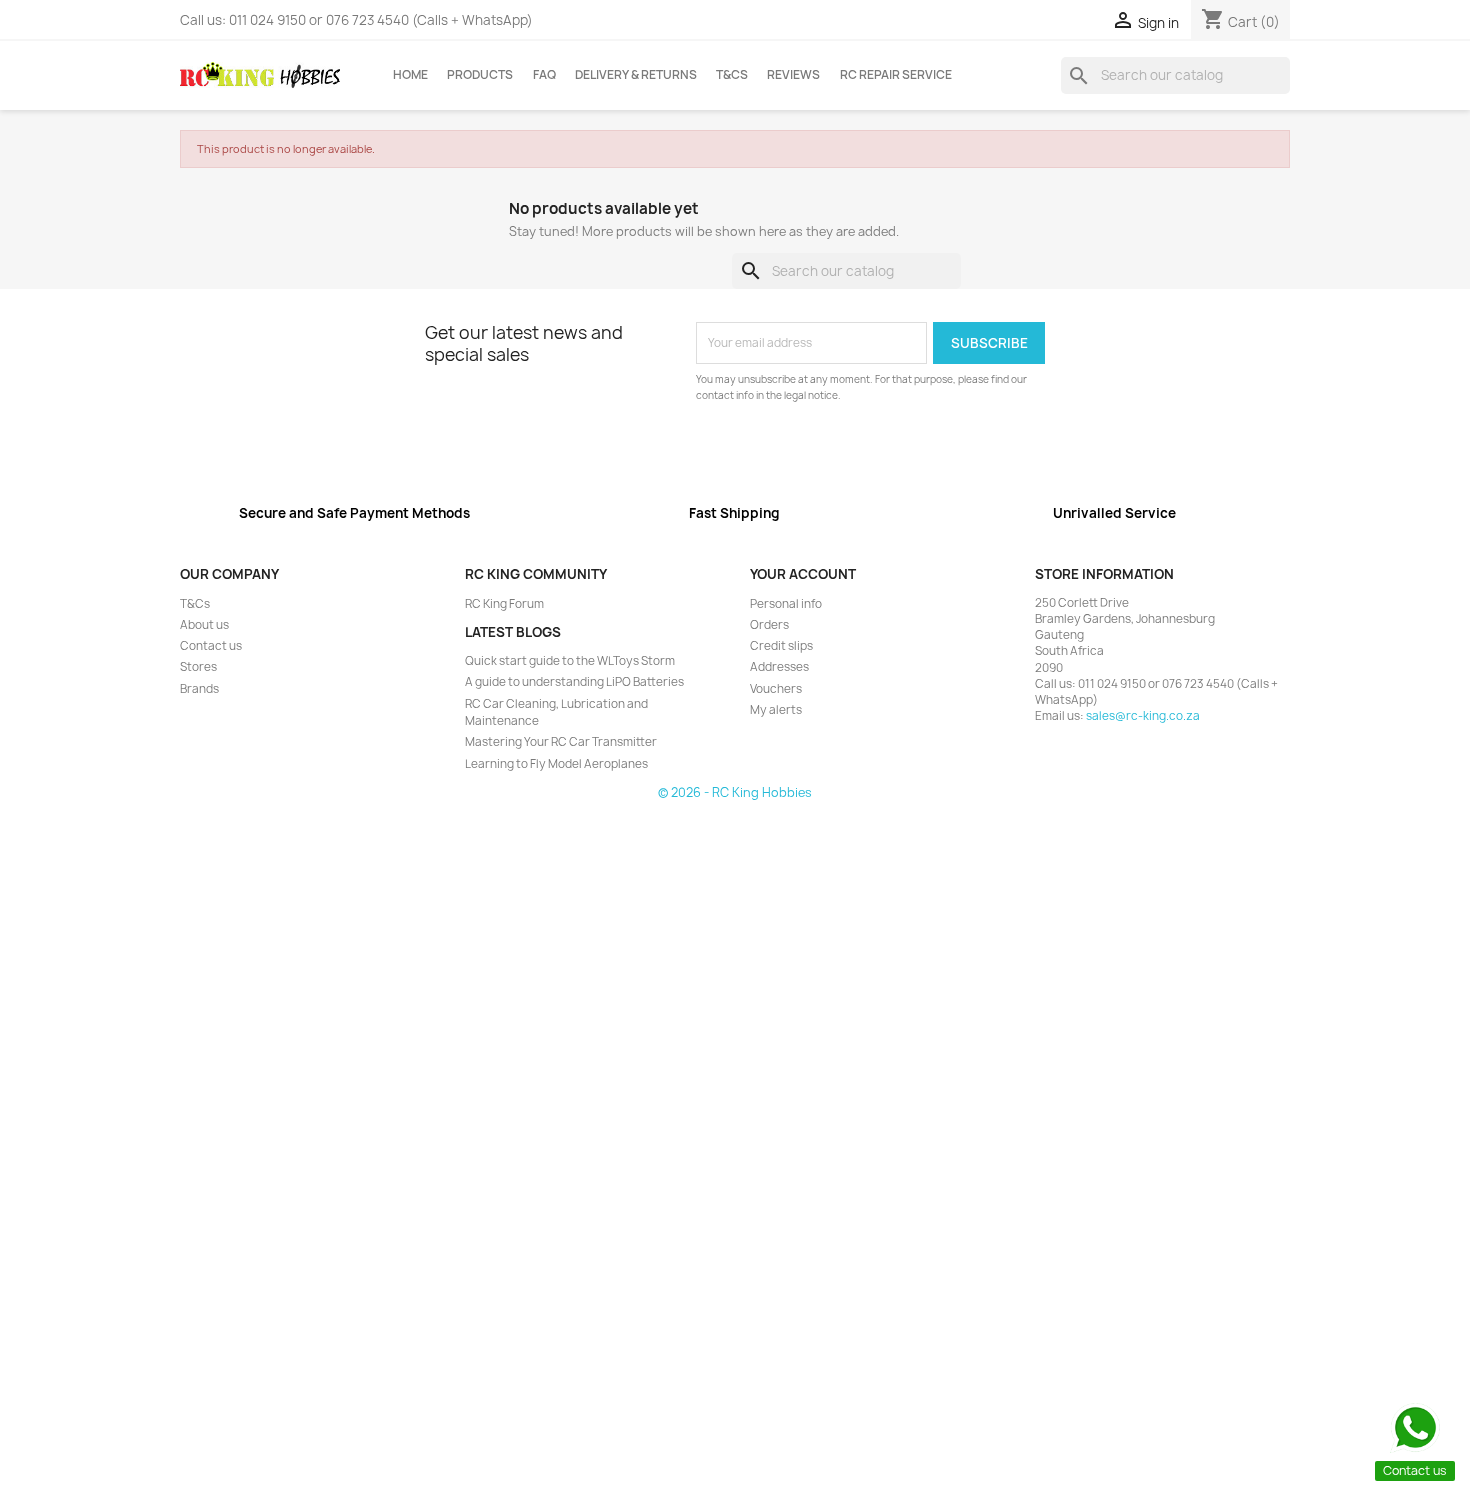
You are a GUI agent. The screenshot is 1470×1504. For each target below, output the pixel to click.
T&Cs (732, 75)
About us (204, 625)
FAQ (544, 75)
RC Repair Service (896, 75)
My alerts (776, 710)
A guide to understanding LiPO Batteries (574, 682)
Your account (803, 574)
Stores (198, 667)
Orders (769, 625)
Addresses (779, 667)
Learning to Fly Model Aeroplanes (556, 764)
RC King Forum (504, 604)
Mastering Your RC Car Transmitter (561, 742)
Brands (199, 689)
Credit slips (781, 646)
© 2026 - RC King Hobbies (735, 792)
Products (480, 75)
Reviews (793, 75)
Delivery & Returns (636, 75)
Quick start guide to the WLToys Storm (570, 661)
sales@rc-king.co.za (1143, 716)
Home (410, 75)
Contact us (211, 646)
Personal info (786, 604)
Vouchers (776, 689)
